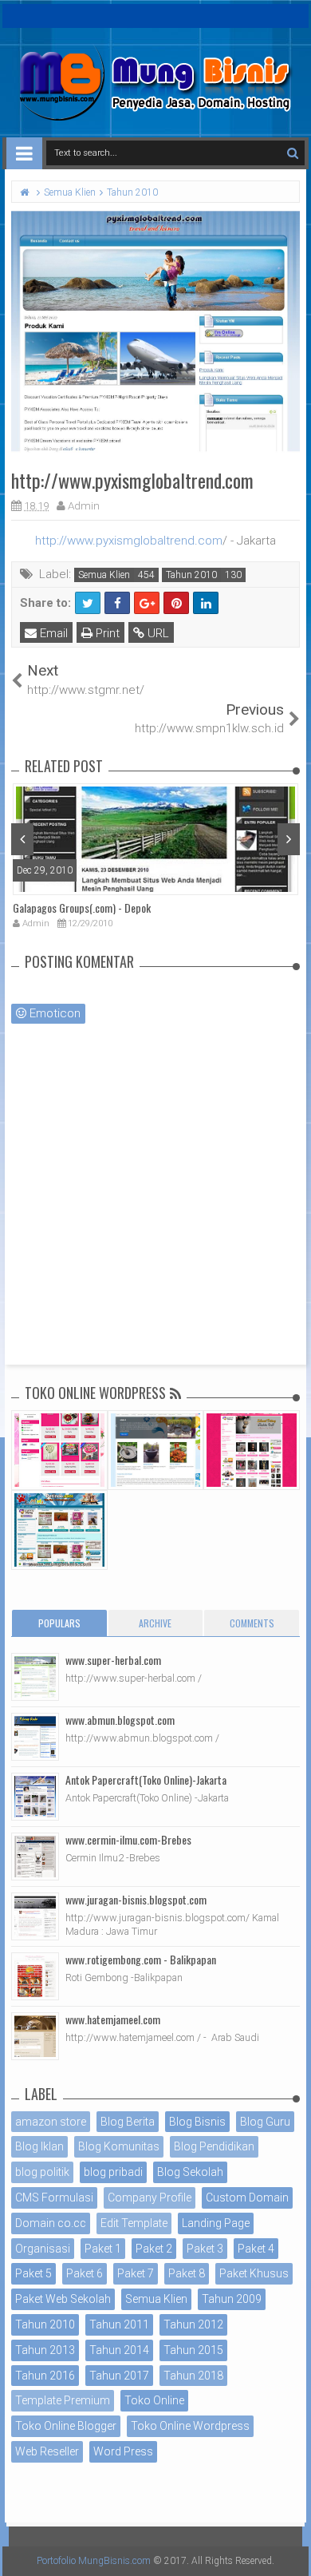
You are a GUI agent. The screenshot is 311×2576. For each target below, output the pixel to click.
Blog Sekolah (190, 2172)
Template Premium (63, 2400)
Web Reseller (47, 2451)
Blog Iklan (39, 2146)
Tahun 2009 (232, 2299)
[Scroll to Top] (291, 2548)
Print (106, 633)
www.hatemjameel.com (113, 2019)
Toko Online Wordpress (190, 2426)
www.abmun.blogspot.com (120, 1720)
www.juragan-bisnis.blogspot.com (136, 1899)
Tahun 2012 (193, 2324)
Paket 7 (136, 2273)
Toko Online (154, 2400)
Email (52, 633)
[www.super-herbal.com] (35, 1677)
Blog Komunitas (119, 2146)
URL (157, 633)
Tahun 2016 (45, 2376)
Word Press (123, 2451)
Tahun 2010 (191, 575)
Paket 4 (256, 2249)
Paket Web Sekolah (63, 2299)
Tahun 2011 (119, 2324)
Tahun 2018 (193, 2376)
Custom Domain (247, 2198)
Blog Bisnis (197, 2122)
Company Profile (150, 2198)
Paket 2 (154, 2249)
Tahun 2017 (119, 2376)
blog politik (42, 2172)
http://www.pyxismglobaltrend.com (129, 541)
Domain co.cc (51, 2223)
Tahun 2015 (193, 2350)
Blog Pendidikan (214, 2146)
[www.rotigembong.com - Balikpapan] (35, 1976)
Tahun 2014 (119, 2350)
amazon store (51, 2122)
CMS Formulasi (54, 2198)
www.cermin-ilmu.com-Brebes (128, 1839)
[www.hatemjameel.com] (35, 2036)
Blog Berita (128, 2122)
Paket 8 (187, 2273)
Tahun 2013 (45, 2350)
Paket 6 (85, 2273)
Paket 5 (33, 2273)
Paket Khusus (254, 2273)
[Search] (292, 153)
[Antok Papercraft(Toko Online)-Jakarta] (35, 1797)
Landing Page (216, 2223)
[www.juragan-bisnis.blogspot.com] (35, 1916)
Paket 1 (103, 2249)
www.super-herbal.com (113, 1660)
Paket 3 (205, 2249)
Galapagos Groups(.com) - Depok (82, 908)
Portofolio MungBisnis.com (94, 2561)
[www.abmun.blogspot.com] (35, 1737)
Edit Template (134, 2223)
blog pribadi (113, 2172)
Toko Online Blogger (66, 2426)
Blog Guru (265, 2122)
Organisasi (43, 2249)
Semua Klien (104, 575)
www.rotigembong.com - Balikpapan (141, 1959)
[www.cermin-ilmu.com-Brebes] (35, 1857)
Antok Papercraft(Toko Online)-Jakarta (146, 1779)
